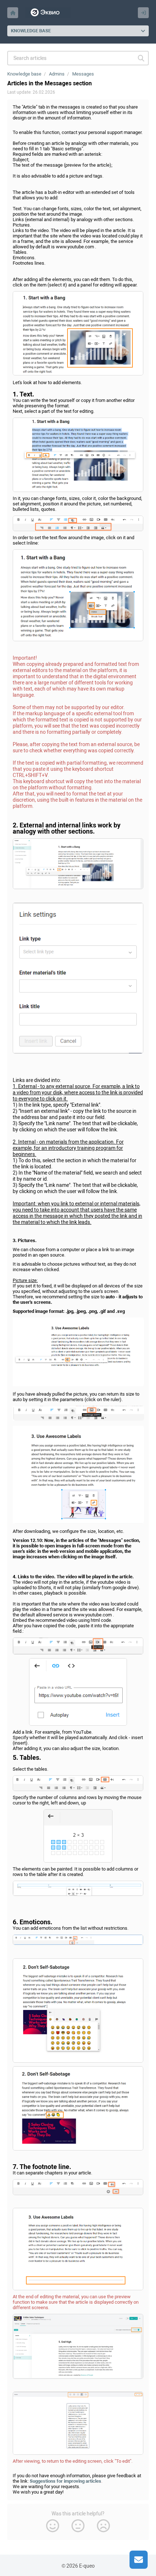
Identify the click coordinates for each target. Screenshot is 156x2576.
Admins (57, 74)
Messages (83, 74)
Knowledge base (24, 74)
